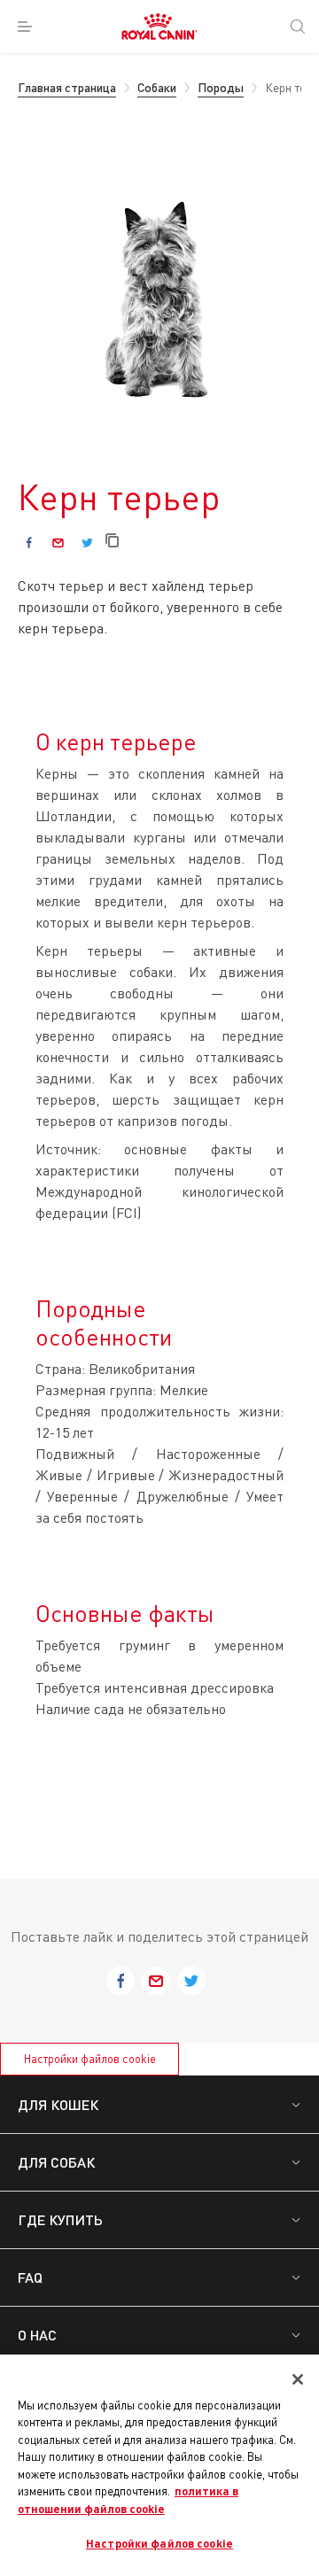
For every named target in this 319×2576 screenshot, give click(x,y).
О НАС (37, 2335)
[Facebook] (29, 543)
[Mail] (58, 543)
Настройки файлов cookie (90, 2059)
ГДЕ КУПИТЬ (60, 2219)
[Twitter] (87, 543)
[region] (159, 2465)
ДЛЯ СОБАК (56, 2162)
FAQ (30, 2277)
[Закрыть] (298, 2379)
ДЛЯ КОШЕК (58, 2104)
